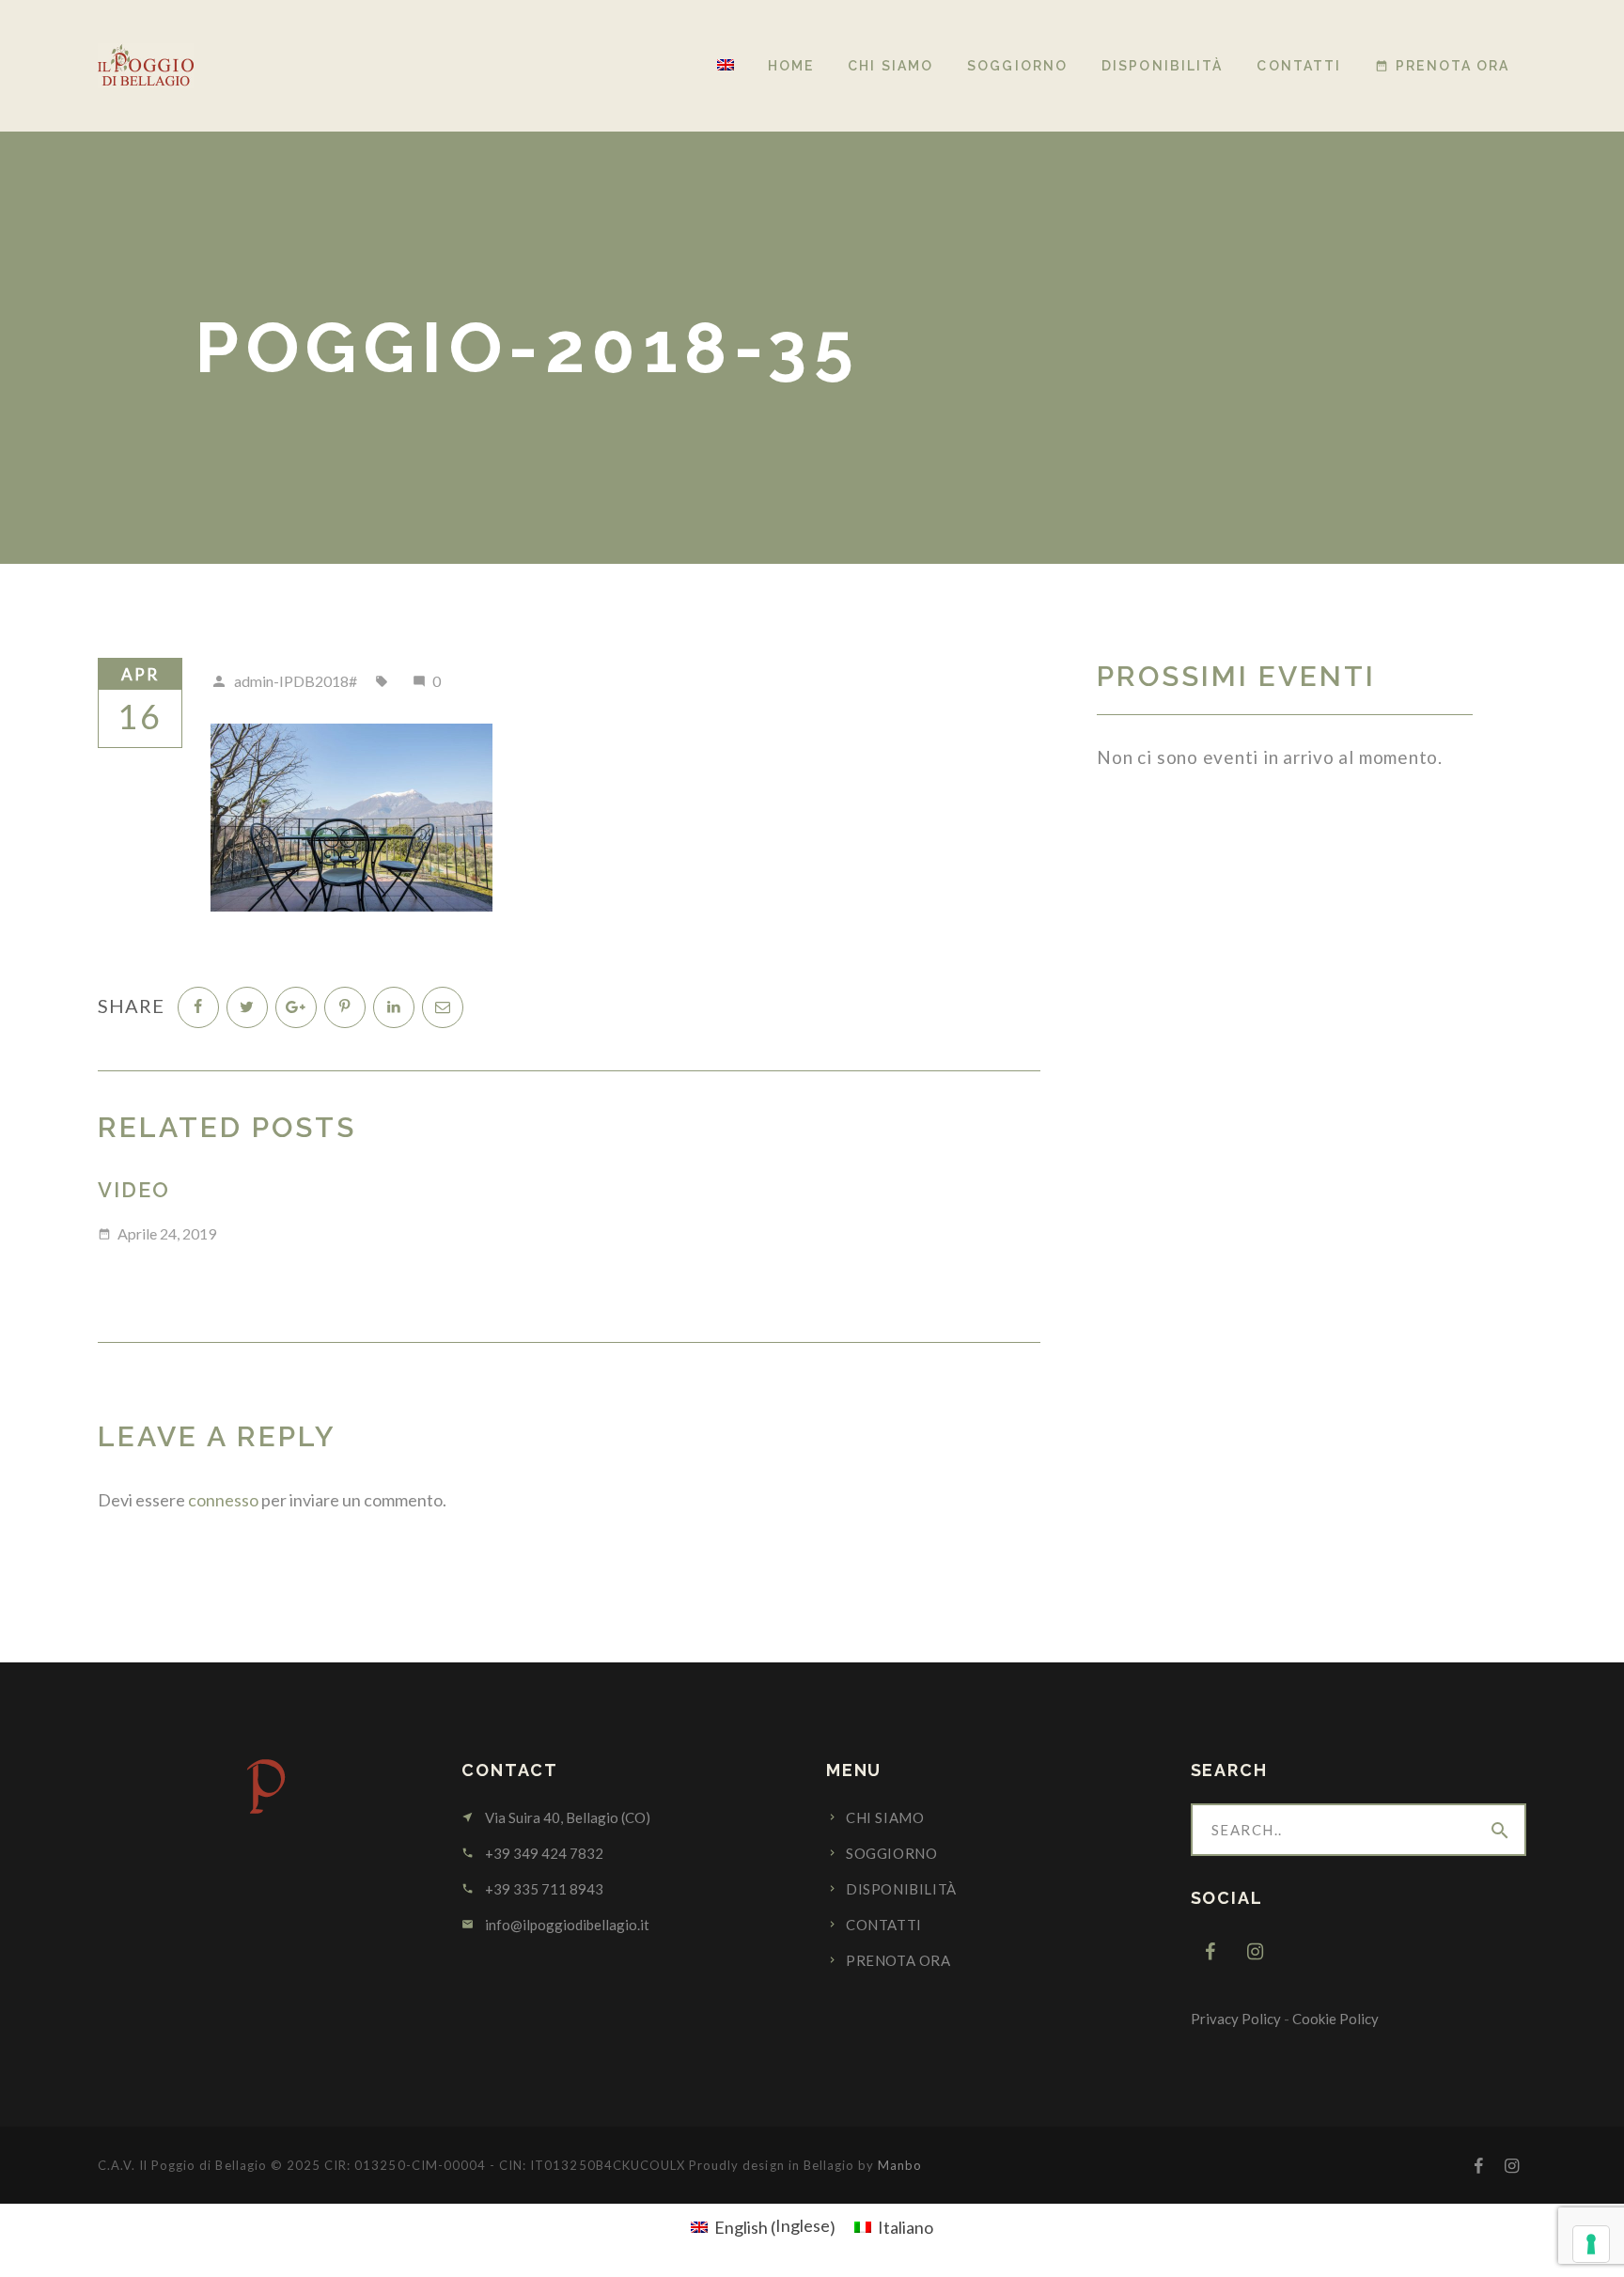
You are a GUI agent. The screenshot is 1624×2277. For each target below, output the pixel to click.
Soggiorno (891, 1853)
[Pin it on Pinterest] (345, 1007)
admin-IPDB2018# (284, 681)
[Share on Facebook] (198, 1007)
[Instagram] (1256, 1951)
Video (134, 1190)
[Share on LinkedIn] (394, 1007)
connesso (223, 1500)
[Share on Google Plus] (296, 1007)
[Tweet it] (247, 1007)
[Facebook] (1210, 1951)
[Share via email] (443, 1007)
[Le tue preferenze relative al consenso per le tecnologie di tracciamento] (1591, 2244)
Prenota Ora (898, 1960)
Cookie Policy (1335, 2019)
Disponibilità (901, 1889)
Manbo (900, 2165)
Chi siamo (885, 1817)
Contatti (884, 1925)
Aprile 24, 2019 (157, 1233)
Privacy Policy (1236, 2019)
